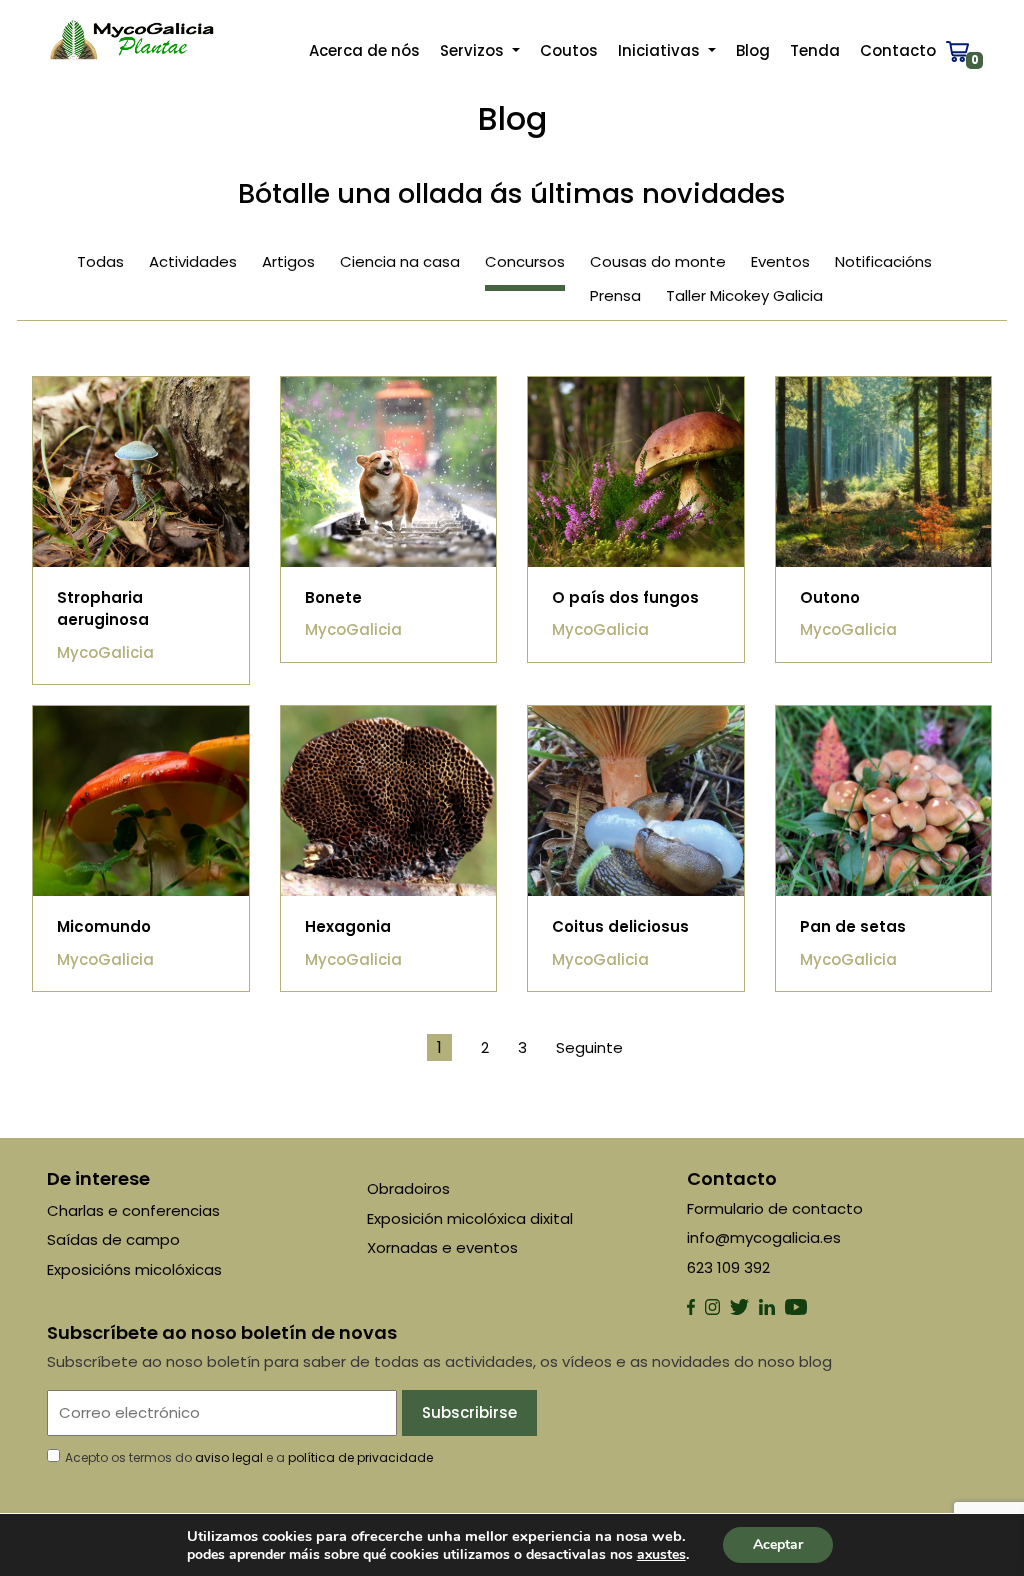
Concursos (525, 261)
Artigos (288, 261)
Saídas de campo (113, 1239)
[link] (661, 1554)
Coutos (569, 50)
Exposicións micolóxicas (134, 1269)
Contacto (898, 50)
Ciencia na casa (400, 261)
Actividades (193, 261)
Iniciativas (661, 50)
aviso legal (229, 1457)
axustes (661, 1555)
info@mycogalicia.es (764, 1237)
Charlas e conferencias (133, 1210)
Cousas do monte (658, 261)
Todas (100, 261)
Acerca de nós (364, 50)
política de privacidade (360, 1457)
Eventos (780, 261)
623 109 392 (728, 1267)
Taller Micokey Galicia (744, 295)
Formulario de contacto (775, 1208)
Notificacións (883, 261)
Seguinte (589, 1047)
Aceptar (778, 1544)
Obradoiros (408, 1188)
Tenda (815, 50)
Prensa (615, 295)
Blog (753, 50)
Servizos (474, 50)
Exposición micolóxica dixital (470, 1218)
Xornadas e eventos (442, 1247)
